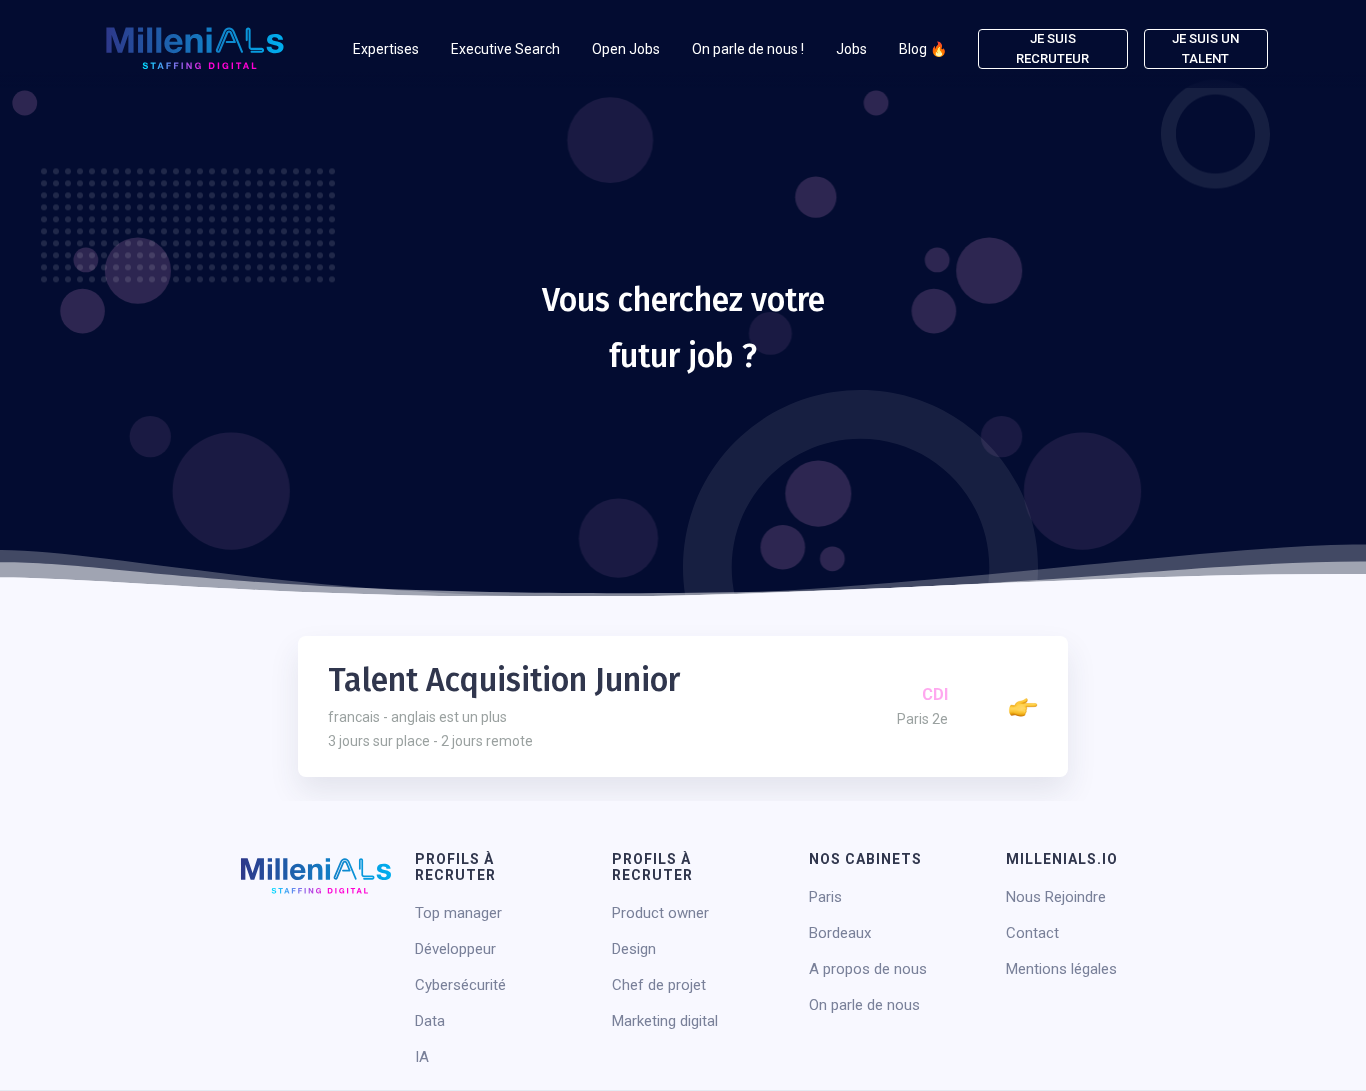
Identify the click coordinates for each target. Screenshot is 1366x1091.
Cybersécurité (460, 985)
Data (430, 1021)
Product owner (660, 913)
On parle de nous (864, 1005)
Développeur (455, 949)
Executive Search (505, 49)
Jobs (851, 49)
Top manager (458, 913)
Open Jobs (626, 49)
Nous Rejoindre (1056, 897)
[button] (386, 49)
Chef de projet (659, 985)
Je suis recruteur (1052, 48)
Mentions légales (1061, 969)
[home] (195, 48)
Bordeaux (840, 933)
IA (422, 1057)
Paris (825, 897)
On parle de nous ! (748, 49)
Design (634, 949)
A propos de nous (868, 969)
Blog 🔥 (923, 49)
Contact (1032, 933)
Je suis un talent (1205, 48)
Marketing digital (665, 1021)
